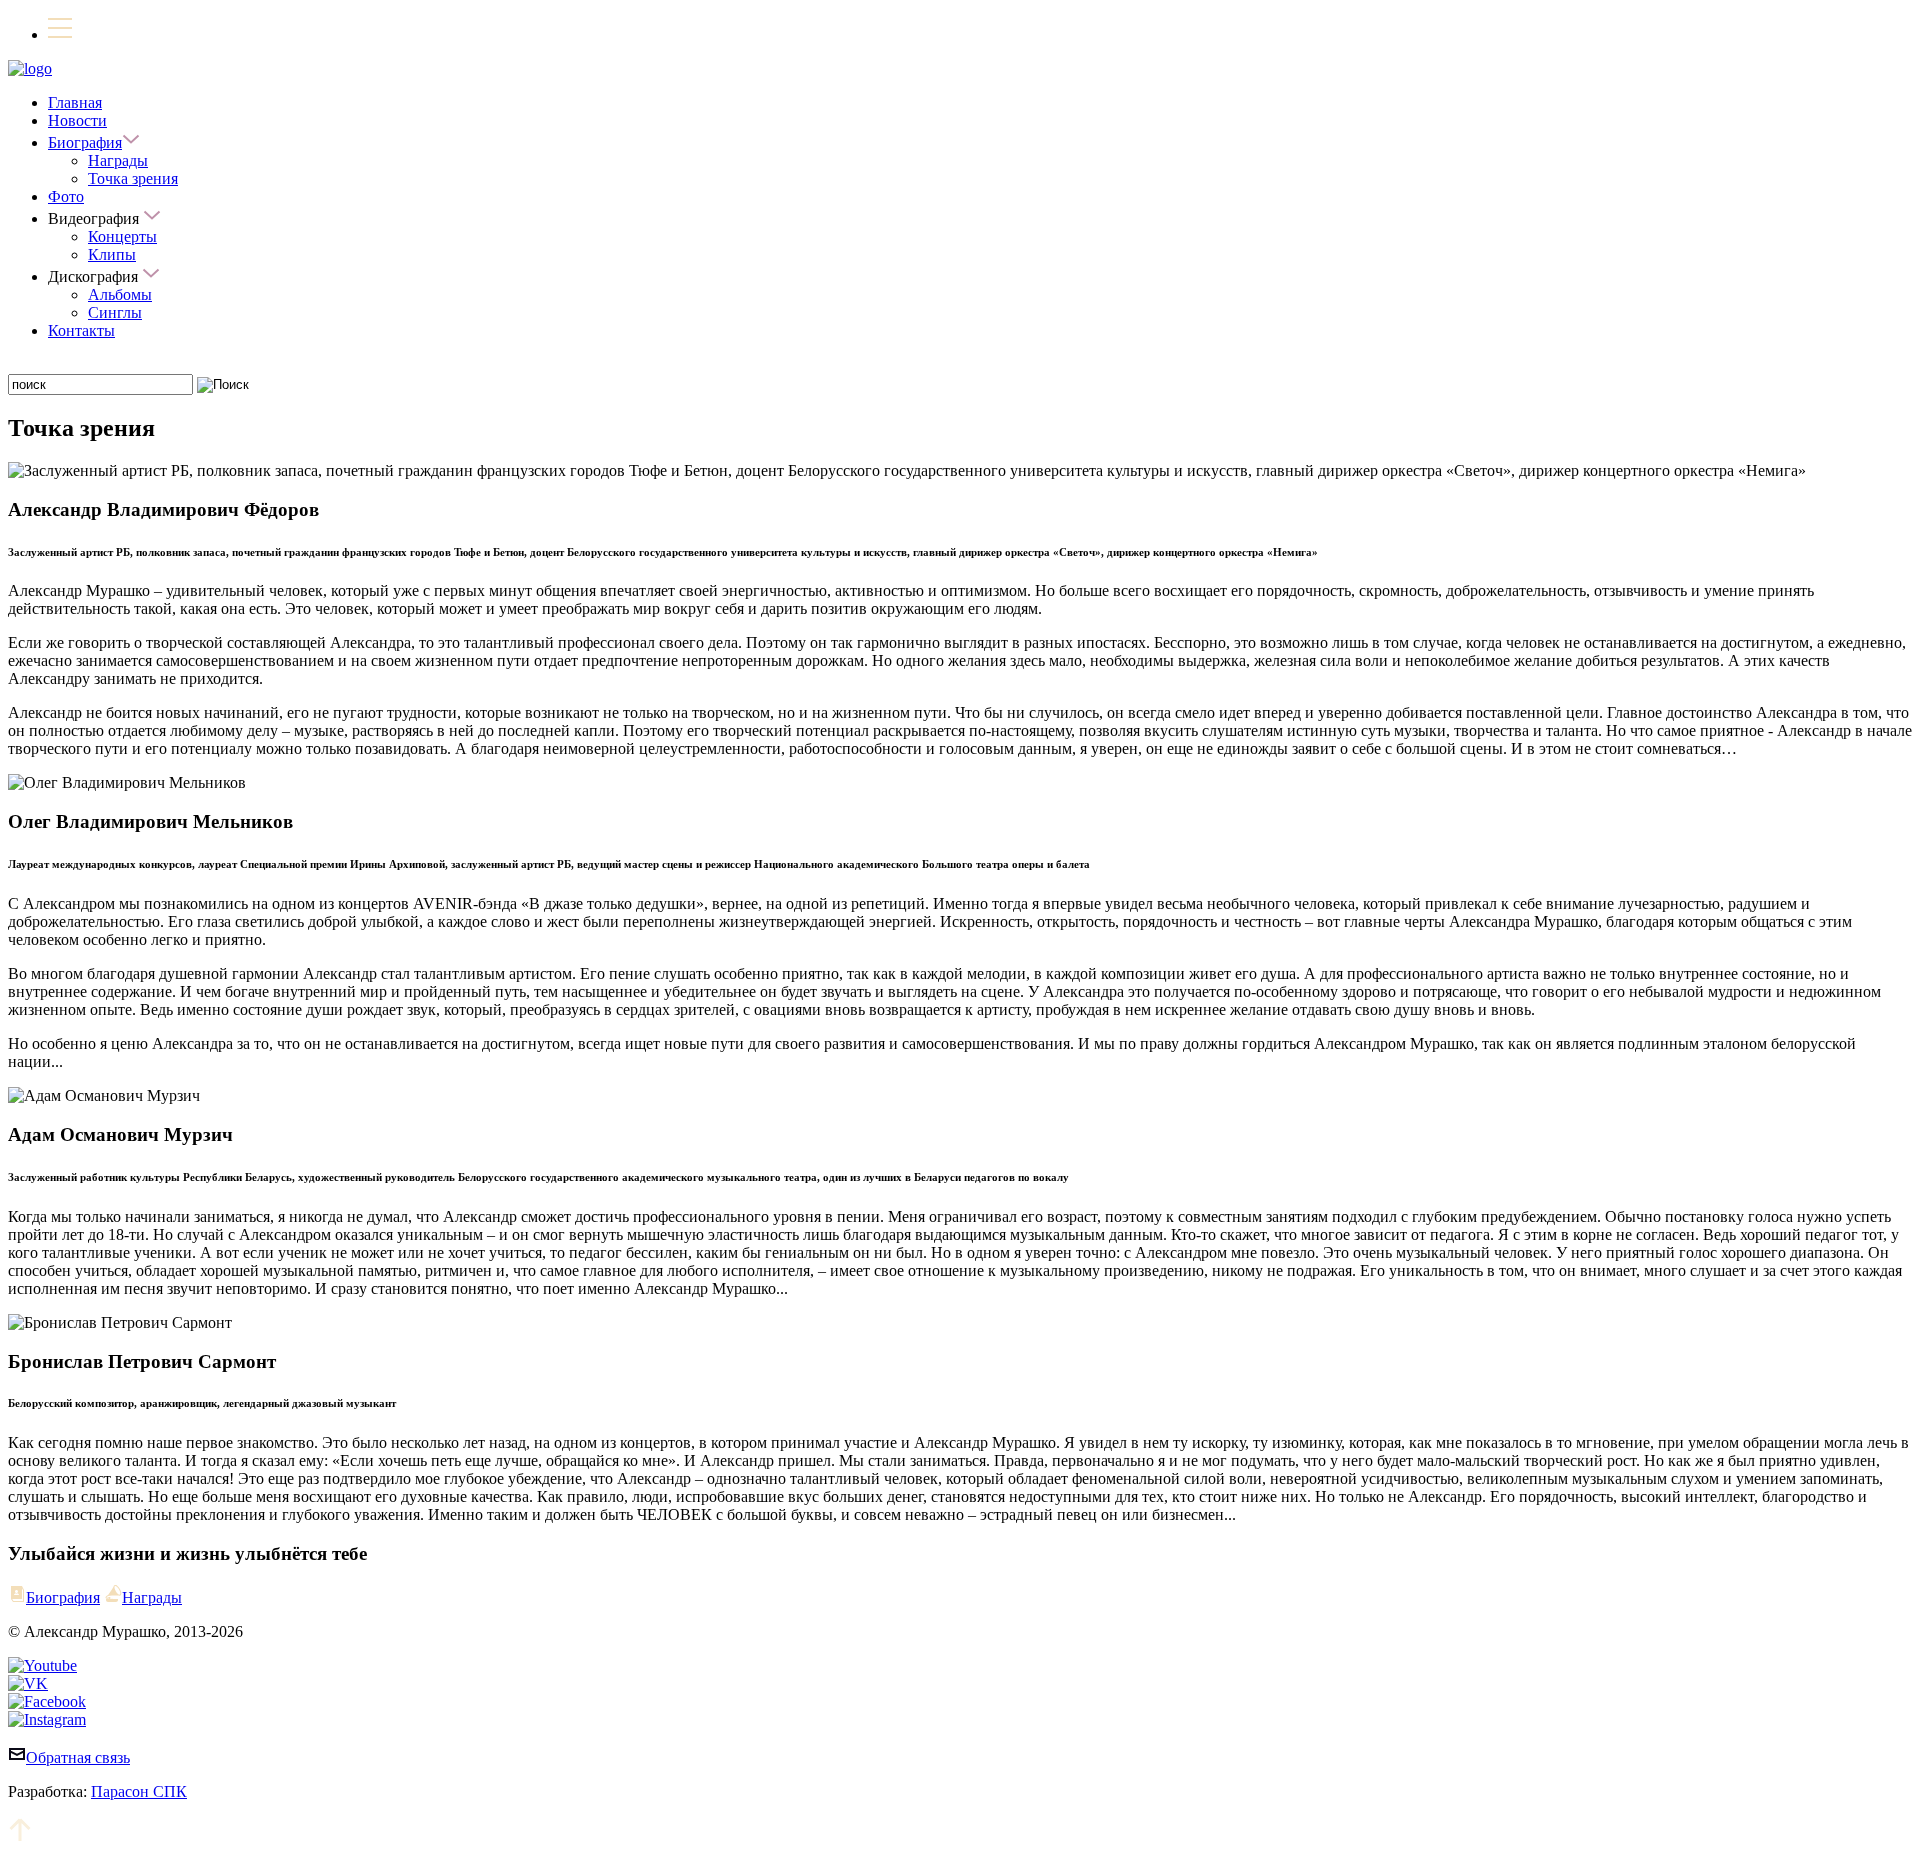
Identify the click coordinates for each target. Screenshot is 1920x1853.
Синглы (115, 312)
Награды (118, 160)
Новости (77, 120)
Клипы (112, 254)
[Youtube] (42, 1665)
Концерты (122, 236)
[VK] (28, 1683)
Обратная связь (78, 1757)
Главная (75, 102)
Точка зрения (133, 178)
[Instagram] (47, 1719)
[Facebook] (47, 1701)
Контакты (81, 330)
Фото (66, 196)
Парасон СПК (139, 1791)
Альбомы (120, 294)
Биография (85, 142)
